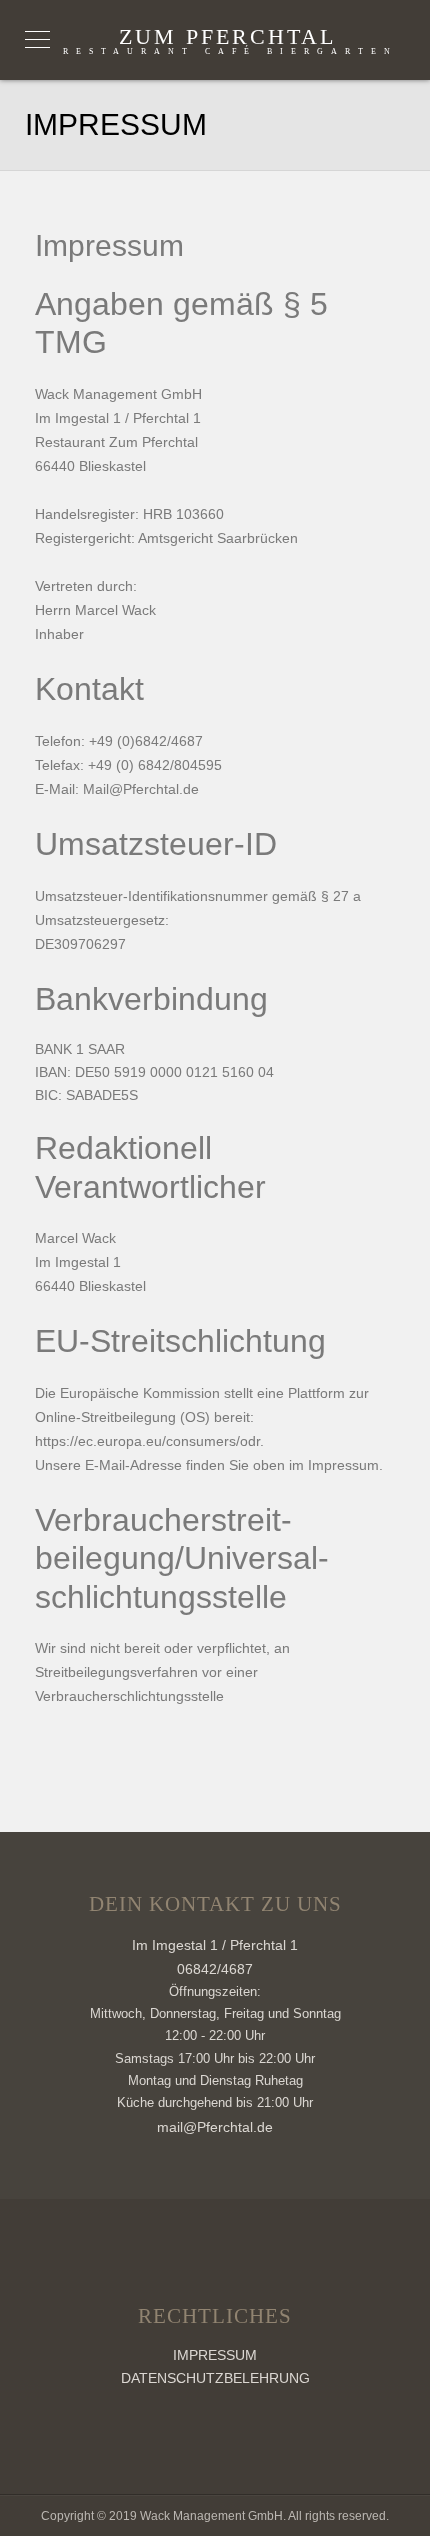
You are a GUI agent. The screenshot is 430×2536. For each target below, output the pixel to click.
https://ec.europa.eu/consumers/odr (147, 1441)
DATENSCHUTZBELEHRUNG (215, 2378)
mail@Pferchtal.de (215, 2127)
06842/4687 (215, 1969)
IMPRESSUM (215, 2355)
